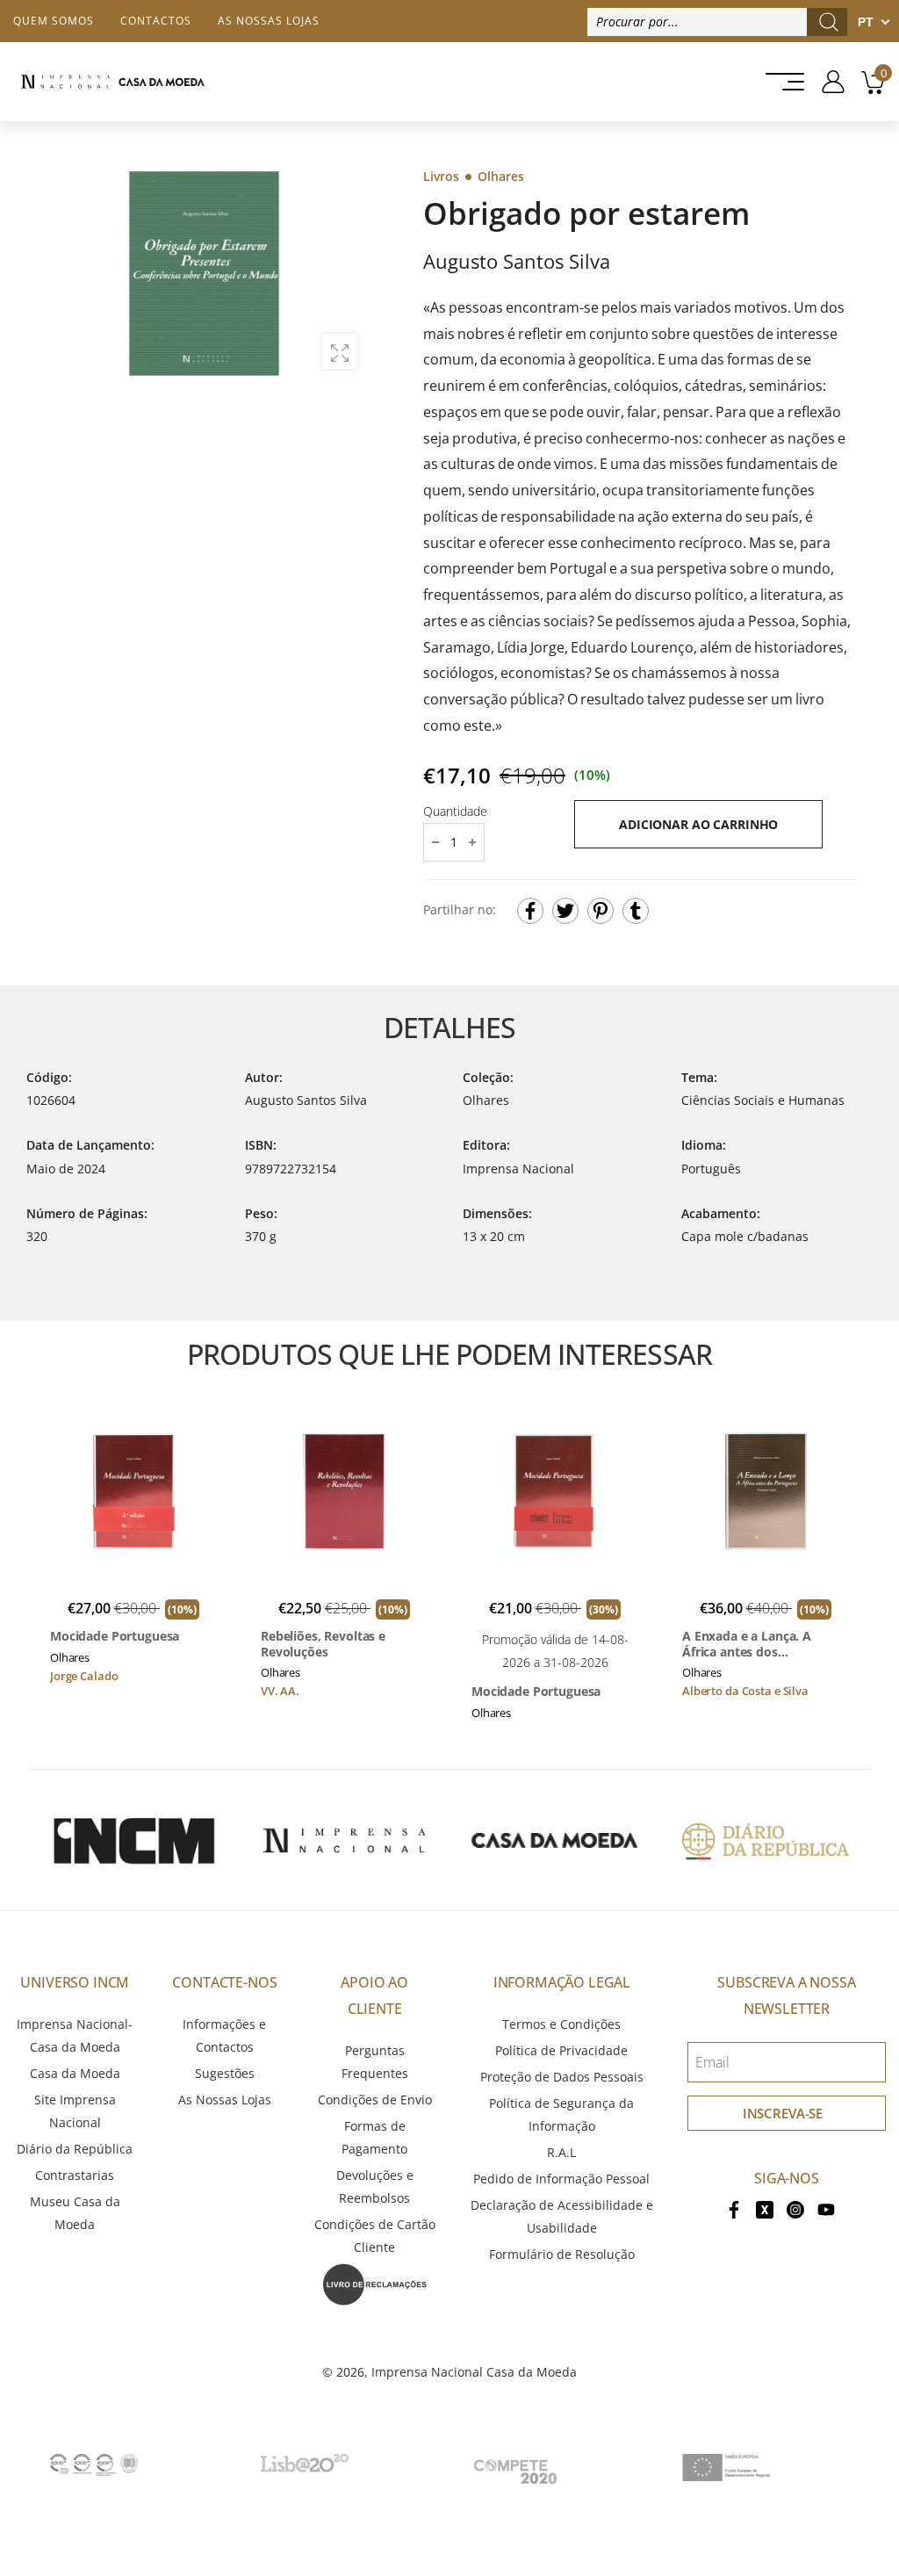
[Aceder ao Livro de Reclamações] (375, 2283)
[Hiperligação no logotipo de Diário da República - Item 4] (766, 1840)
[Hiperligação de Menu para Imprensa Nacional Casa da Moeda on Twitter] (765, 2208)
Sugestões (225, 2073)
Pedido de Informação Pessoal (561, 2179)
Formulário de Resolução (562, 2254)
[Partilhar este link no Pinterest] (601, 911)
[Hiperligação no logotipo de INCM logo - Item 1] (133, 1840)
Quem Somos (54, 21)
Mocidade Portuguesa (115, 1636)
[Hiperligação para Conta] (827, 82)
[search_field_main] (829, 22)
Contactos (156, 21)
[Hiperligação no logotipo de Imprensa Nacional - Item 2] (344, 1840)
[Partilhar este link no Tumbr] (636, 911)
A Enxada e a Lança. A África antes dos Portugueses (747, 1644)
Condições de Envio (375, 2100)
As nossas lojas (269, 21)
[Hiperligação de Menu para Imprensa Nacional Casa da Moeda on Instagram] (795, 2208)
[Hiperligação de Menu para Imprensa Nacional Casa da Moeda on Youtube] (826, 2208)
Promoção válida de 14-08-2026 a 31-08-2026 (555, 1651)
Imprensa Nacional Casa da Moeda (474, 2372)
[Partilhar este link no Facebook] (530, 911)
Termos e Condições (561, 2024)
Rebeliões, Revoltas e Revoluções (323, 1644)
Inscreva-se (783, 2113)
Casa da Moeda (75, 2073)
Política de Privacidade (561, 2050)
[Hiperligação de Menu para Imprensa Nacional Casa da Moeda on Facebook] (734, 2208)
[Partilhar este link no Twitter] (565, 911)
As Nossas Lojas (225, 2100)
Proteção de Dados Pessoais (562, 2077)
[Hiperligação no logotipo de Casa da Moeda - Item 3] (555, 1840)
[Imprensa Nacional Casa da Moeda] (112, 82)
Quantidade (455, 811)
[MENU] (780, 82)
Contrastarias (75, 2175)
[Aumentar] (340, 351)
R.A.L (561, 2152)
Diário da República (75, 2149)
